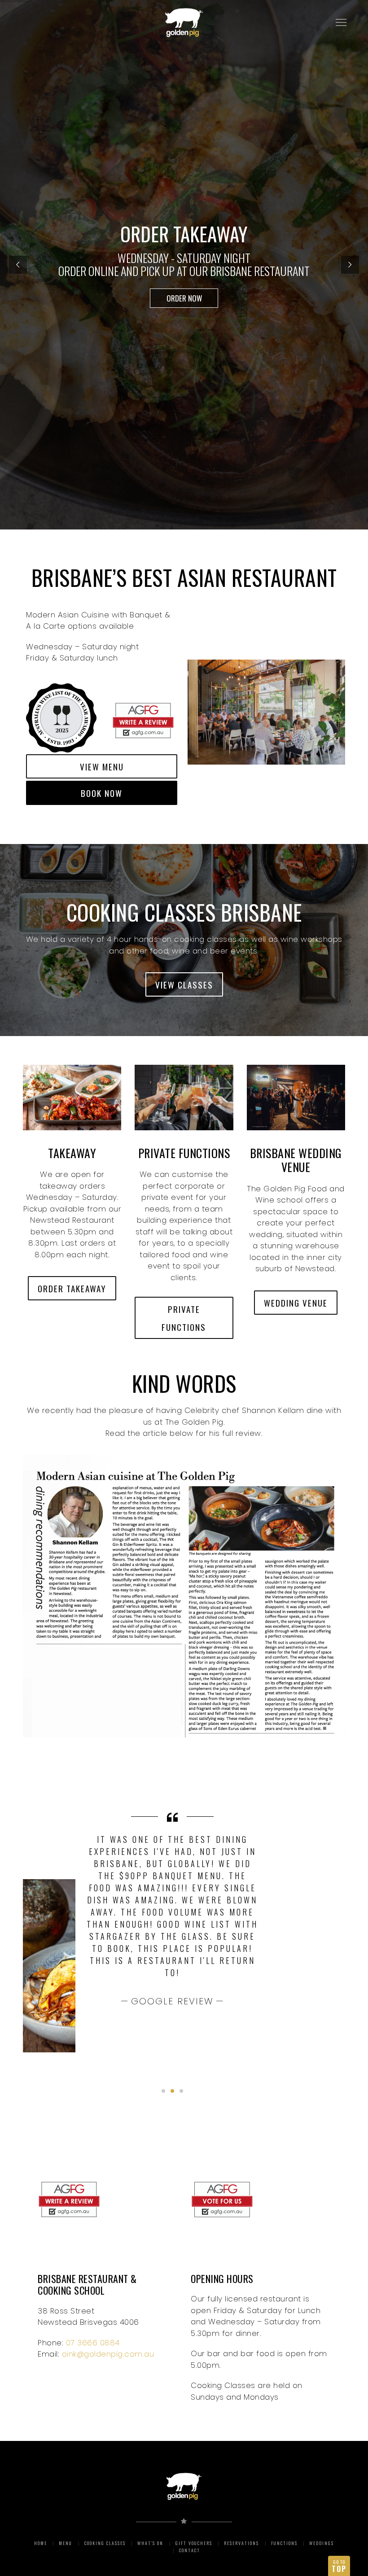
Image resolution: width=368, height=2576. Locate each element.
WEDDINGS (322, 2543)
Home (41, 2543)
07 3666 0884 (93, 2343)
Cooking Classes (105, 2543)
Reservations (241, 2543)
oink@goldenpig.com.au (108, 2354)
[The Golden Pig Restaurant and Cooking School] (114, 685)
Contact (190, 2550)
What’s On (150, 2543)
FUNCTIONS (284, 2543)
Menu (66, 2543)
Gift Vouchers (194, 2543)
